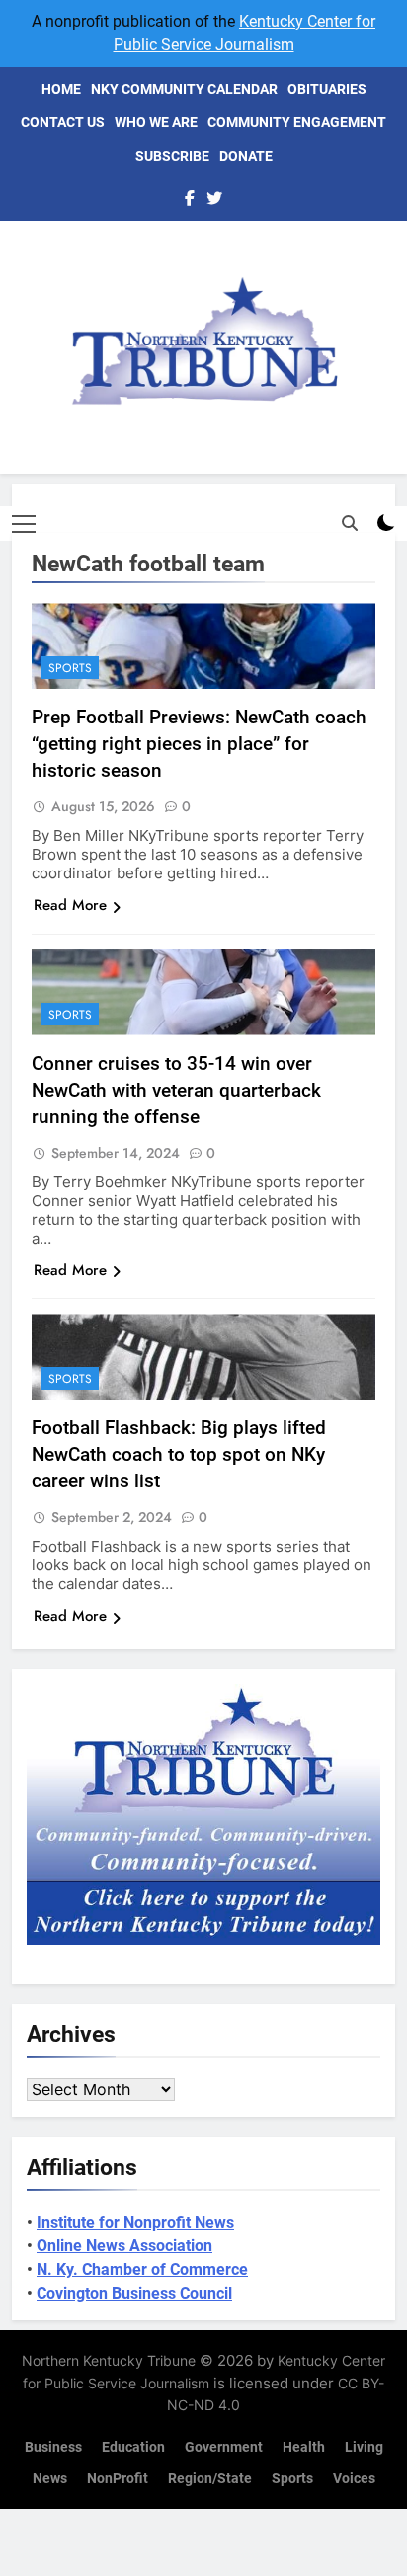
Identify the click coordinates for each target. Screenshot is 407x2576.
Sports (70, 668)
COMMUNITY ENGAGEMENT (297, 122)
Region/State (210, 2479)
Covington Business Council (134, 2293)
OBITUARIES (327, 89)
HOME (61, 89)
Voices (354, 2479)
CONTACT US (63, 122)
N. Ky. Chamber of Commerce (142, 2270)
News (50, 2479)
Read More (70, 905)
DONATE (246, 156)
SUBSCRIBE (172, 156)
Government (224, 2447)
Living (364, 2447)
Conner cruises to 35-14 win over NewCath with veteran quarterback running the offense (176, 1090)
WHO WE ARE (156, 122)
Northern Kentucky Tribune (109, 2360)
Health (304, 2447)
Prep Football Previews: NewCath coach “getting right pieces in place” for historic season (199, 744)
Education (133, 2447)
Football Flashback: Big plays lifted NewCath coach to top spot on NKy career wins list (179, 1454)
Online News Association (124, 2246)
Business (53, 2447)
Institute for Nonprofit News (135, 2222)
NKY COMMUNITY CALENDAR (184, 89)
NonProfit (118, 2479)
